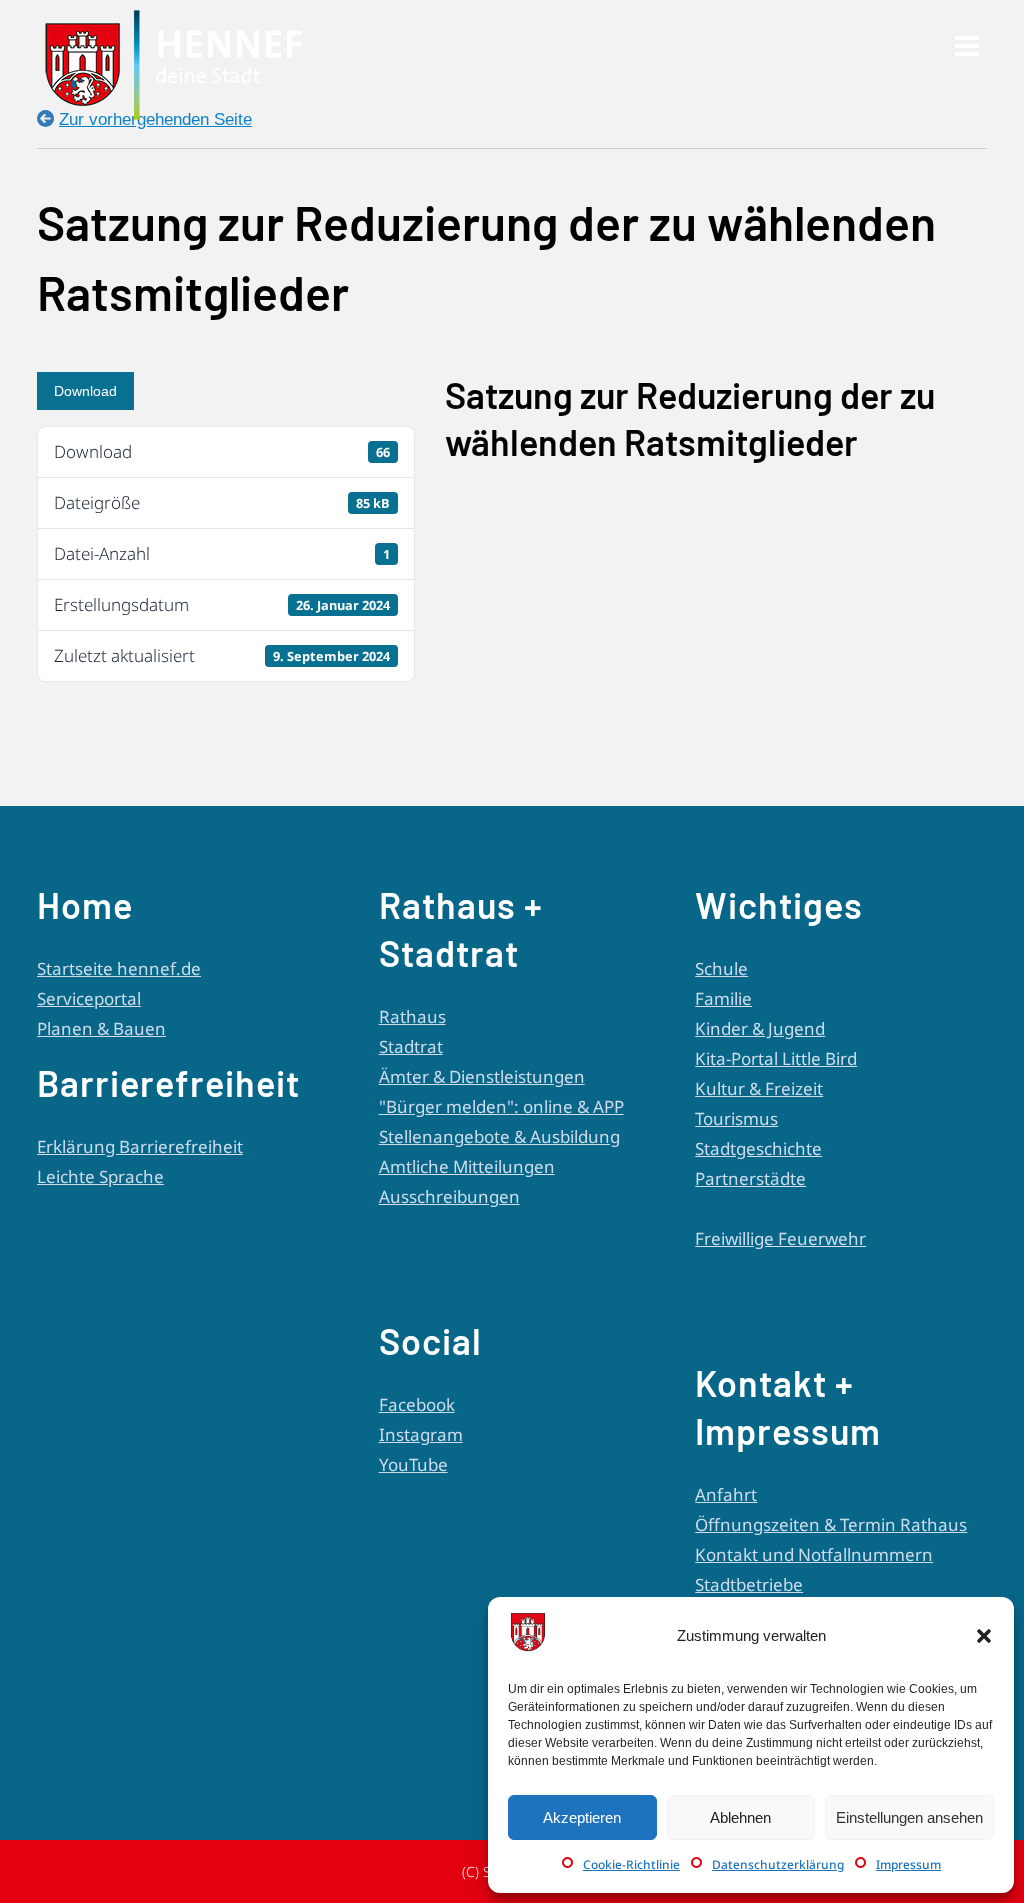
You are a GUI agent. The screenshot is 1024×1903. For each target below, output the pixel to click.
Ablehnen (740, 1817)
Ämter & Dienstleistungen (482, 1076)
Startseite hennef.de (119, 968)
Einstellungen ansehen (909, 1817)
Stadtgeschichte (758, 1148)
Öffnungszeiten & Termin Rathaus (831, 1524)
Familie (723, 998)
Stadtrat (411, 1046)
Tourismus (736, 1118)
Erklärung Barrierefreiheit (140, 1146)
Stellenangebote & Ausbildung (499, 1136)
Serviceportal (89, 998)
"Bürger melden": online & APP (501, 1106)
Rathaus (412, 1016)
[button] (984, 1636)
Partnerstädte (750, 1178)
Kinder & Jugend (760, 1028)
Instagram (421, 1434)
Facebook (417, 1404)
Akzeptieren (582, 1817)
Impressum (908, 1864)
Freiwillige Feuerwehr (780, 1238)
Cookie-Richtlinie (631, 1864)
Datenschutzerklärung (778, 1864)
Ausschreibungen (449, 1196)
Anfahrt (726, 1494)
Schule (721, 968)
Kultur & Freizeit (759, 1088)
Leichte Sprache (100, 1176)
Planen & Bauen (101, 1028)
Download (85, 391)
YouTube (413, 1464)
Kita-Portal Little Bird (776, 1058)
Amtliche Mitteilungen (467, 1166)
